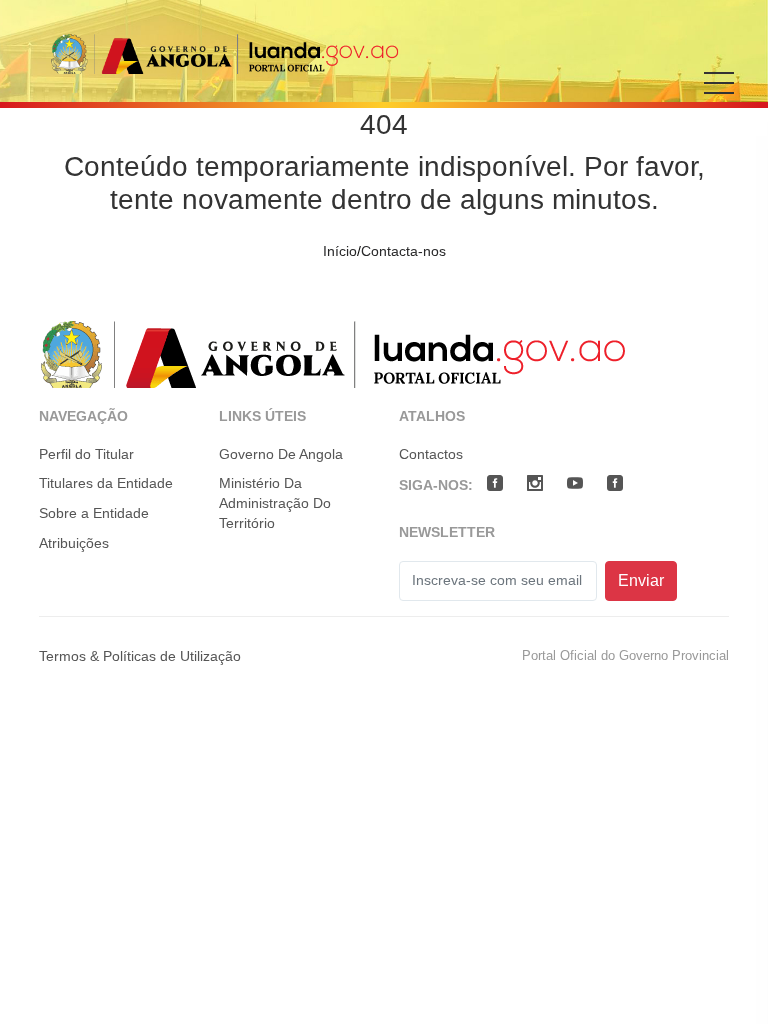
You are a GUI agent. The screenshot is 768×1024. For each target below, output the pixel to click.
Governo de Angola (281, 454)
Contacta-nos (403, 251)
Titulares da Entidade (106, 483)
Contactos (431, 454)
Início (340, 251)
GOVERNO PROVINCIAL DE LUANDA (225, 53)
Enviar (641, 580)
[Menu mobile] (719, 97)
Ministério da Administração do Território (275, 502)
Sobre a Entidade (94, 513)
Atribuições (74, 543)
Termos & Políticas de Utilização (140, 656)
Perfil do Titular (86, 454)
